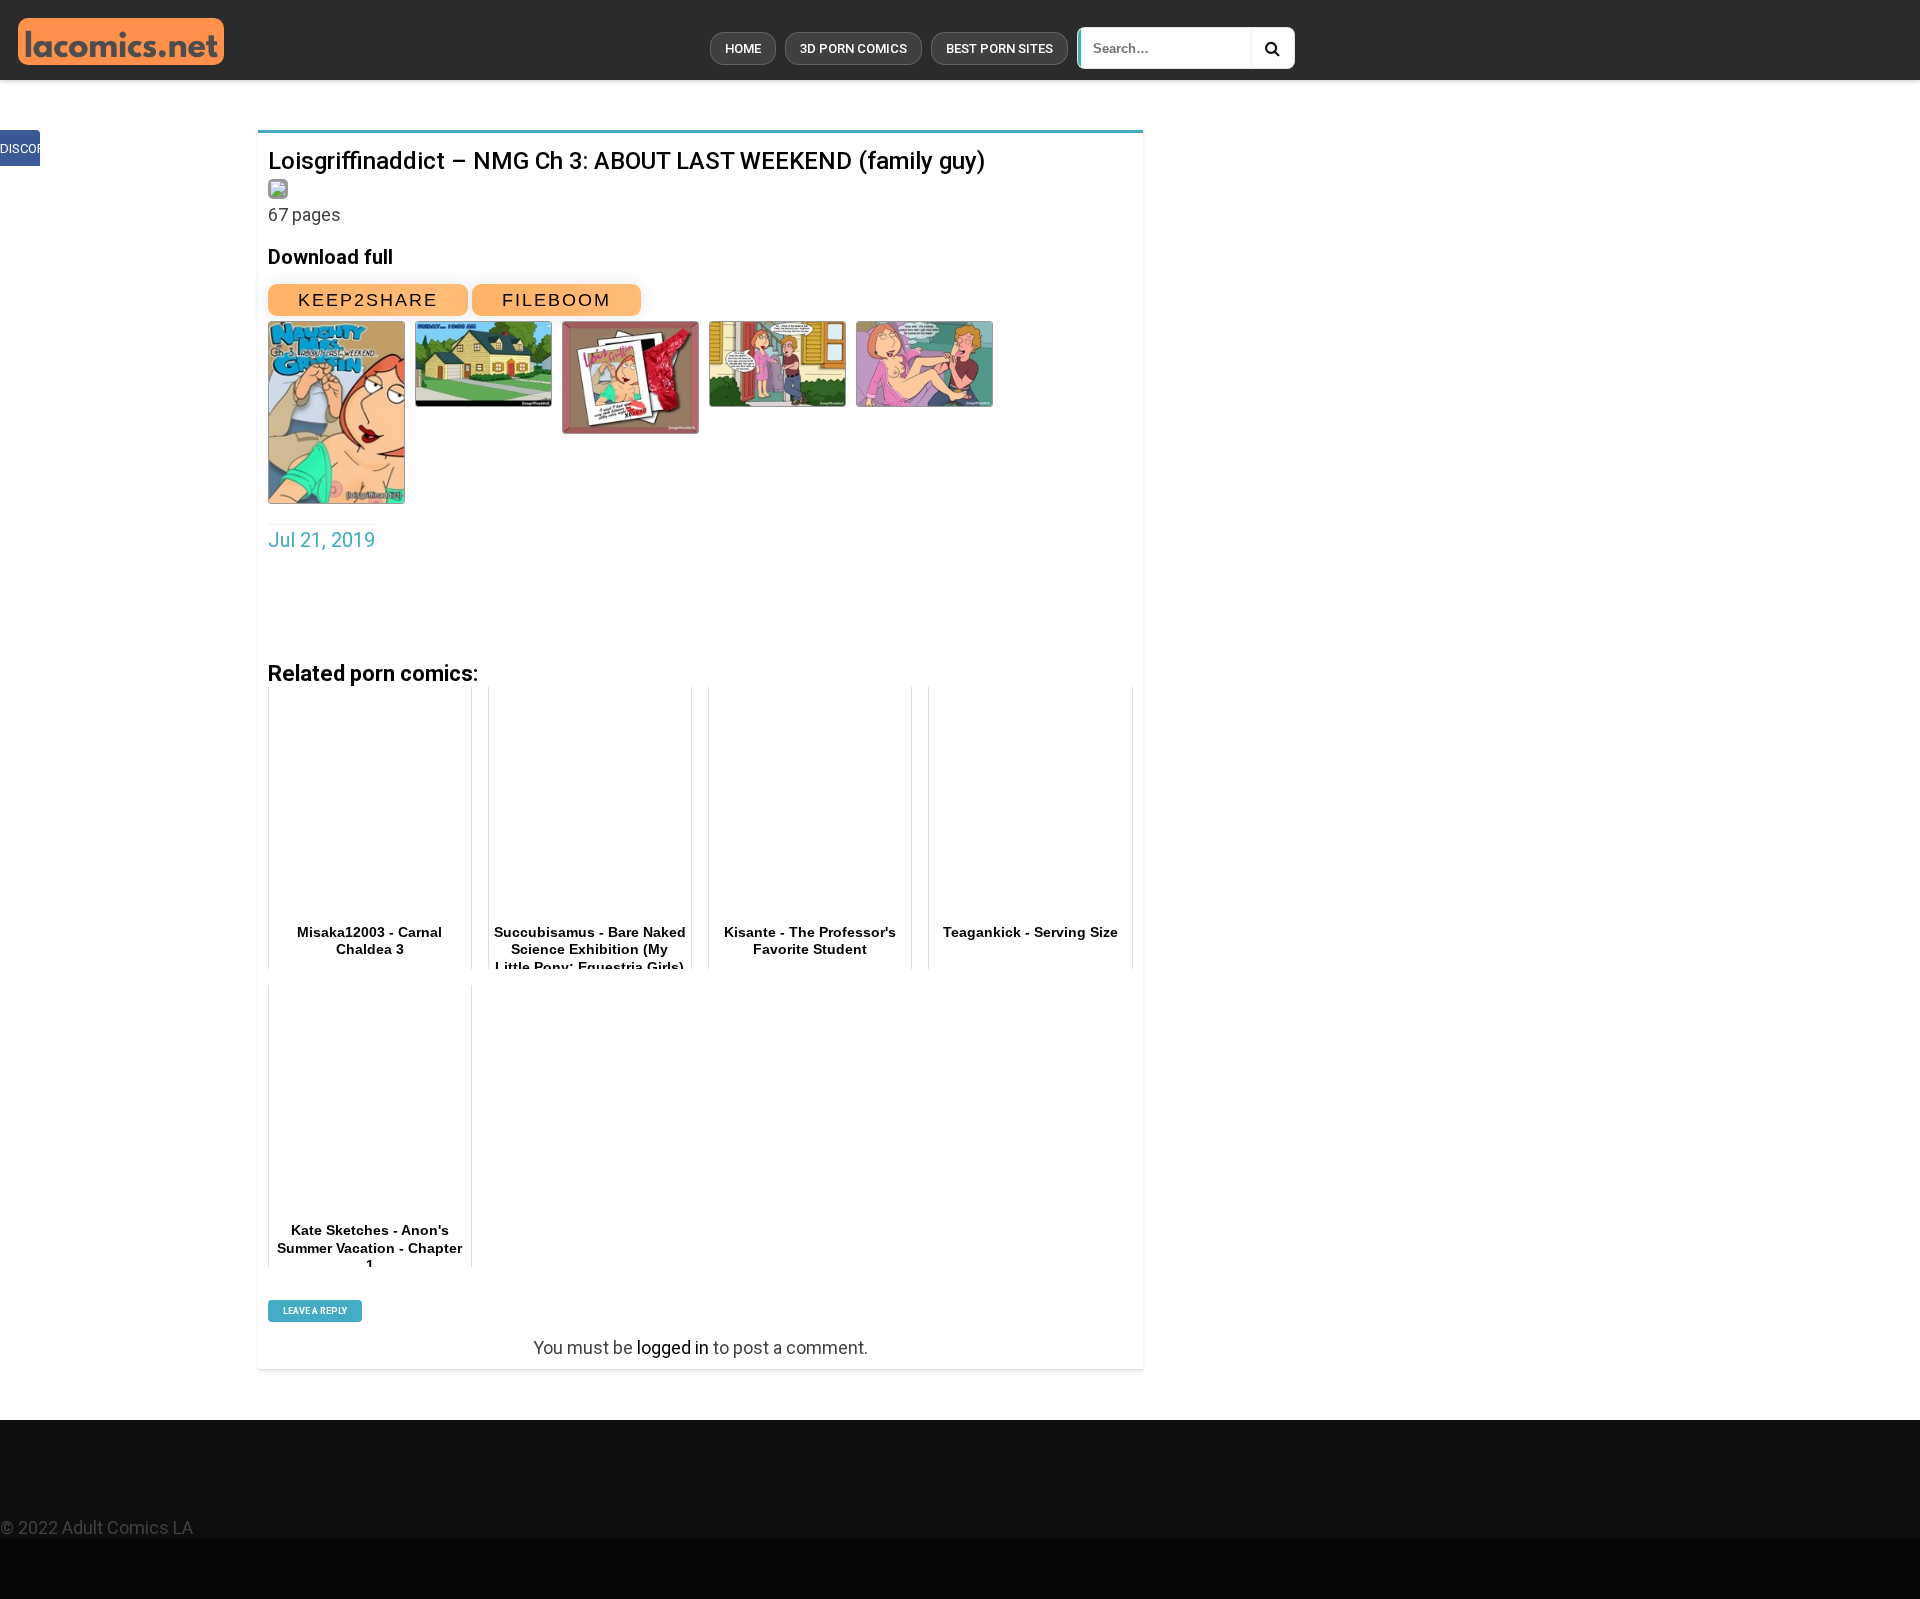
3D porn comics (853, 48)
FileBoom (556, 300)
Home (743, 48)
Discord (20, 148)
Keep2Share (368, 300)
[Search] (1272, 48)
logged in (673, 1347)
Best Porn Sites (999, 48)
